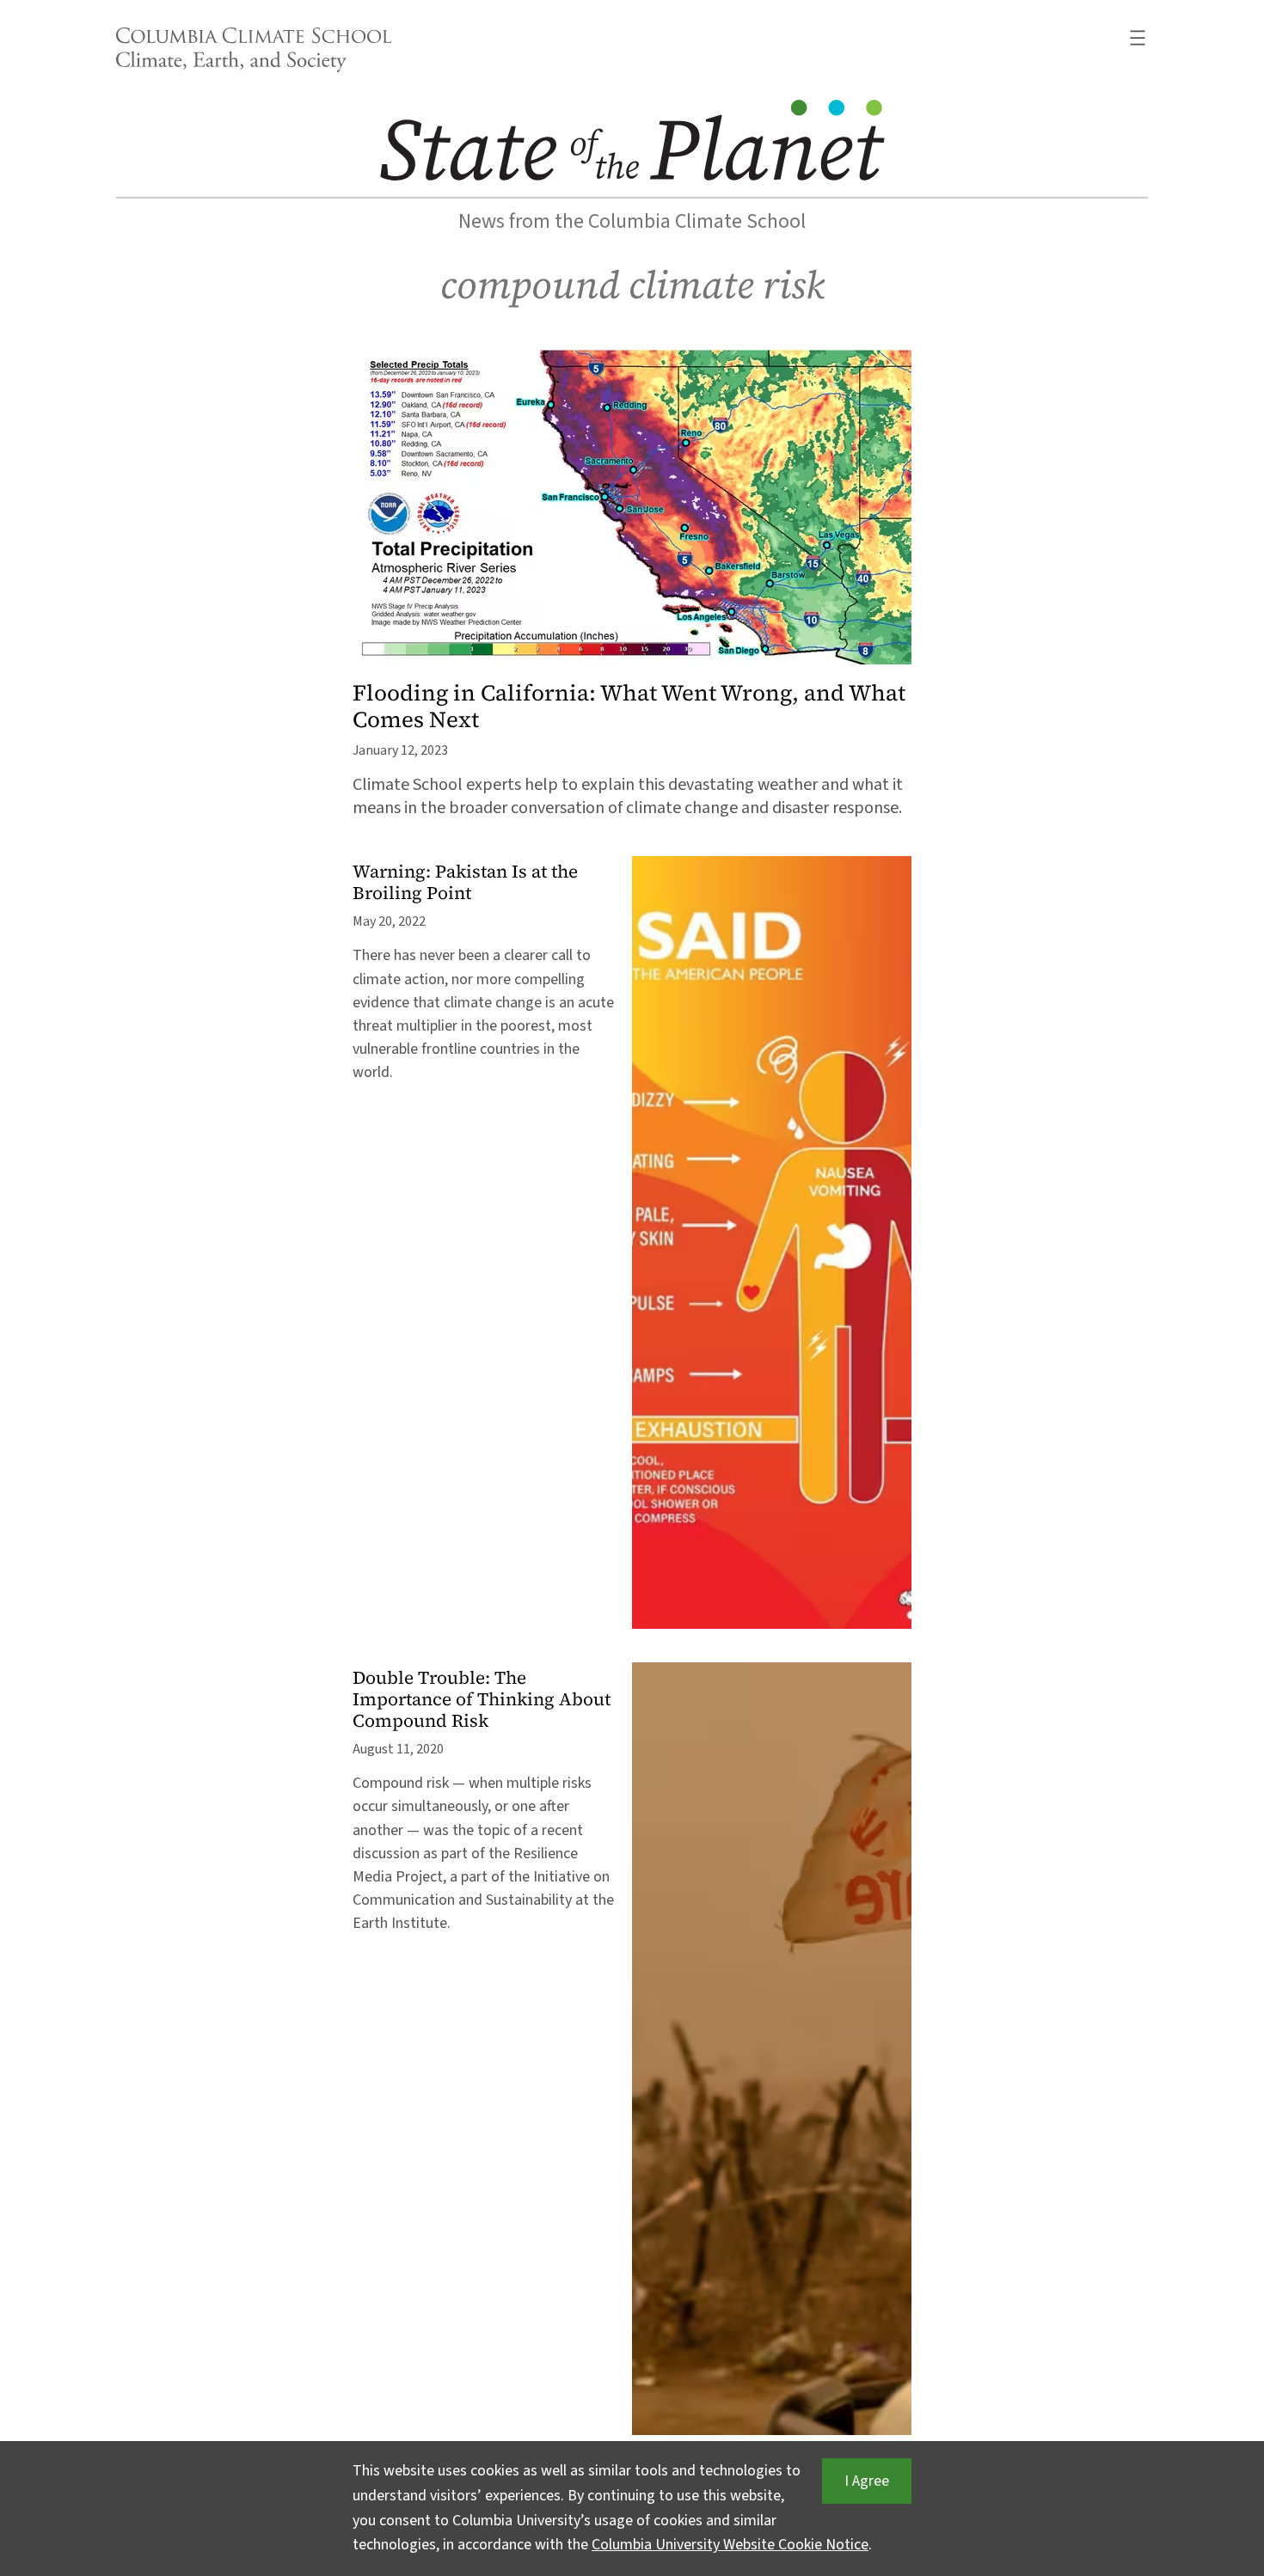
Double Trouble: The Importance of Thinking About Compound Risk (482, 1700)
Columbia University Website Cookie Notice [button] (730, 2545)
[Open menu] (1138, 38)
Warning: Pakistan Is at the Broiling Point (465, 883)
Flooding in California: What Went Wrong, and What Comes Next (629, 707)
